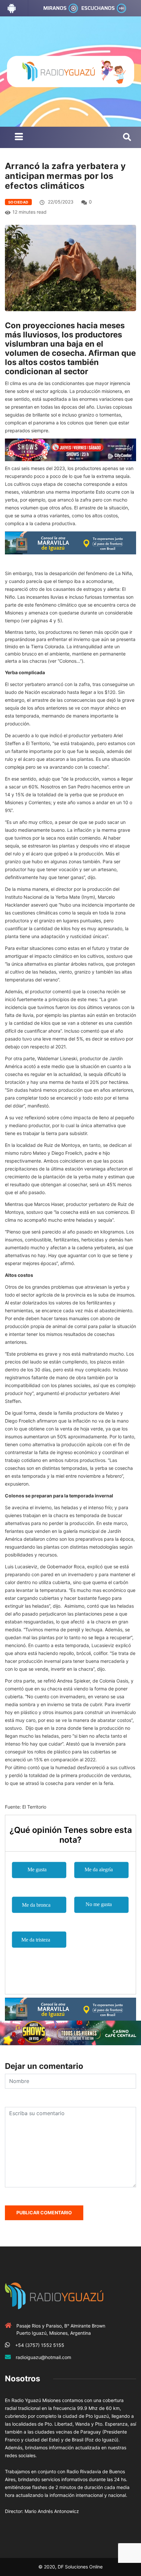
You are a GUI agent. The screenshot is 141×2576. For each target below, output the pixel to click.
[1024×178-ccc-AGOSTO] (70, 2032)
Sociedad (18, 202)
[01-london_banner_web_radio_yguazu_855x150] (70, 542)
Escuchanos (98, 8)
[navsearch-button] (127, 138)
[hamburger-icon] (19, 137)
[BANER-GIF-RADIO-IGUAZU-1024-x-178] (70, 449)
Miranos (55, 8)
